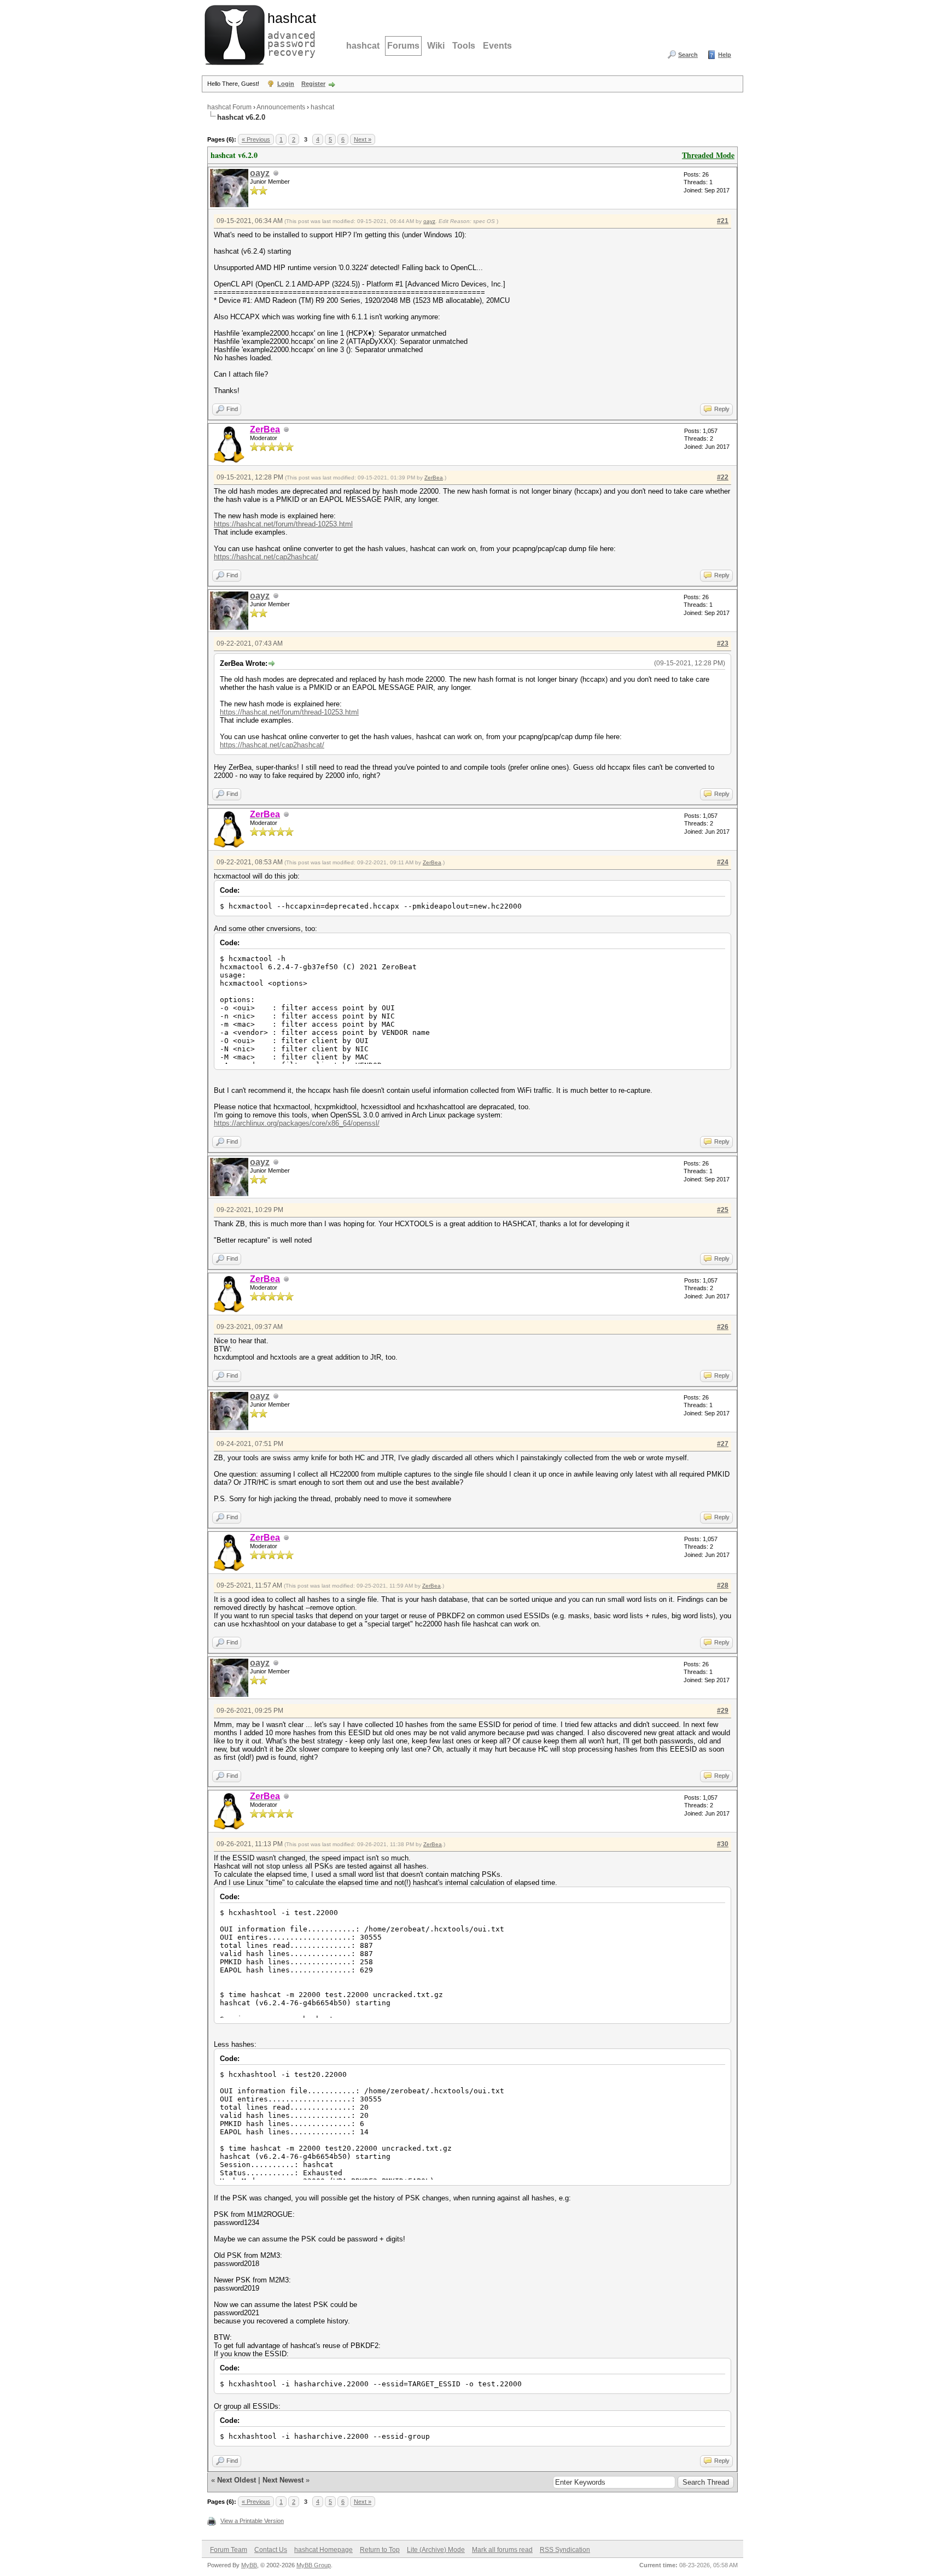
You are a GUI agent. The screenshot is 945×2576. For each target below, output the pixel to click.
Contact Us (271, 2550)
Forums (403, 46)
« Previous (256, 139)
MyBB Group (314, 2565)
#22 (723, 477)
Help (725, 55)
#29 (723, 1711)
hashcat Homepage (323, 2550)
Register (313, 84)
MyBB (249, 2565)
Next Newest (283, 2480)
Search (688, 55)
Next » (363, 139)
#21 (723, 221)
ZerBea (434, 478)
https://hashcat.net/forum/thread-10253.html (283, 524)
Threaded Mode (708, 155)
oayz (260, 173)
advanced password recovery (289, 33)
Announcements (281, 107)
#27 (723, 1444)
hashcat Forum (229, 107)
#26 (723, 1327)
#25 (723, 1210)
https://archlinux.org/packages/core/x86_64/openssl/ (297, 1123)
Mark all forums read (502, 2550)
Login (286, 84)
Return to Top (380, 2550)
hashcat (363, 46)
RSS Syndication (565, 2550)
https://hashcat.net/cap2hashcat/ (266, 557)
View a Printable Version (252, 2521)
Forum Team (229, 2550)
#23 (723, 643)
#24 (723, 862)
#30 (723, 1844)
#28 (723, 1585)
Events (497, 46)
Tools (464, 46)
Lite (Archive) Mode (436, 2550)
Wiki (436, 46)
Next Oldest (237, 2480)
